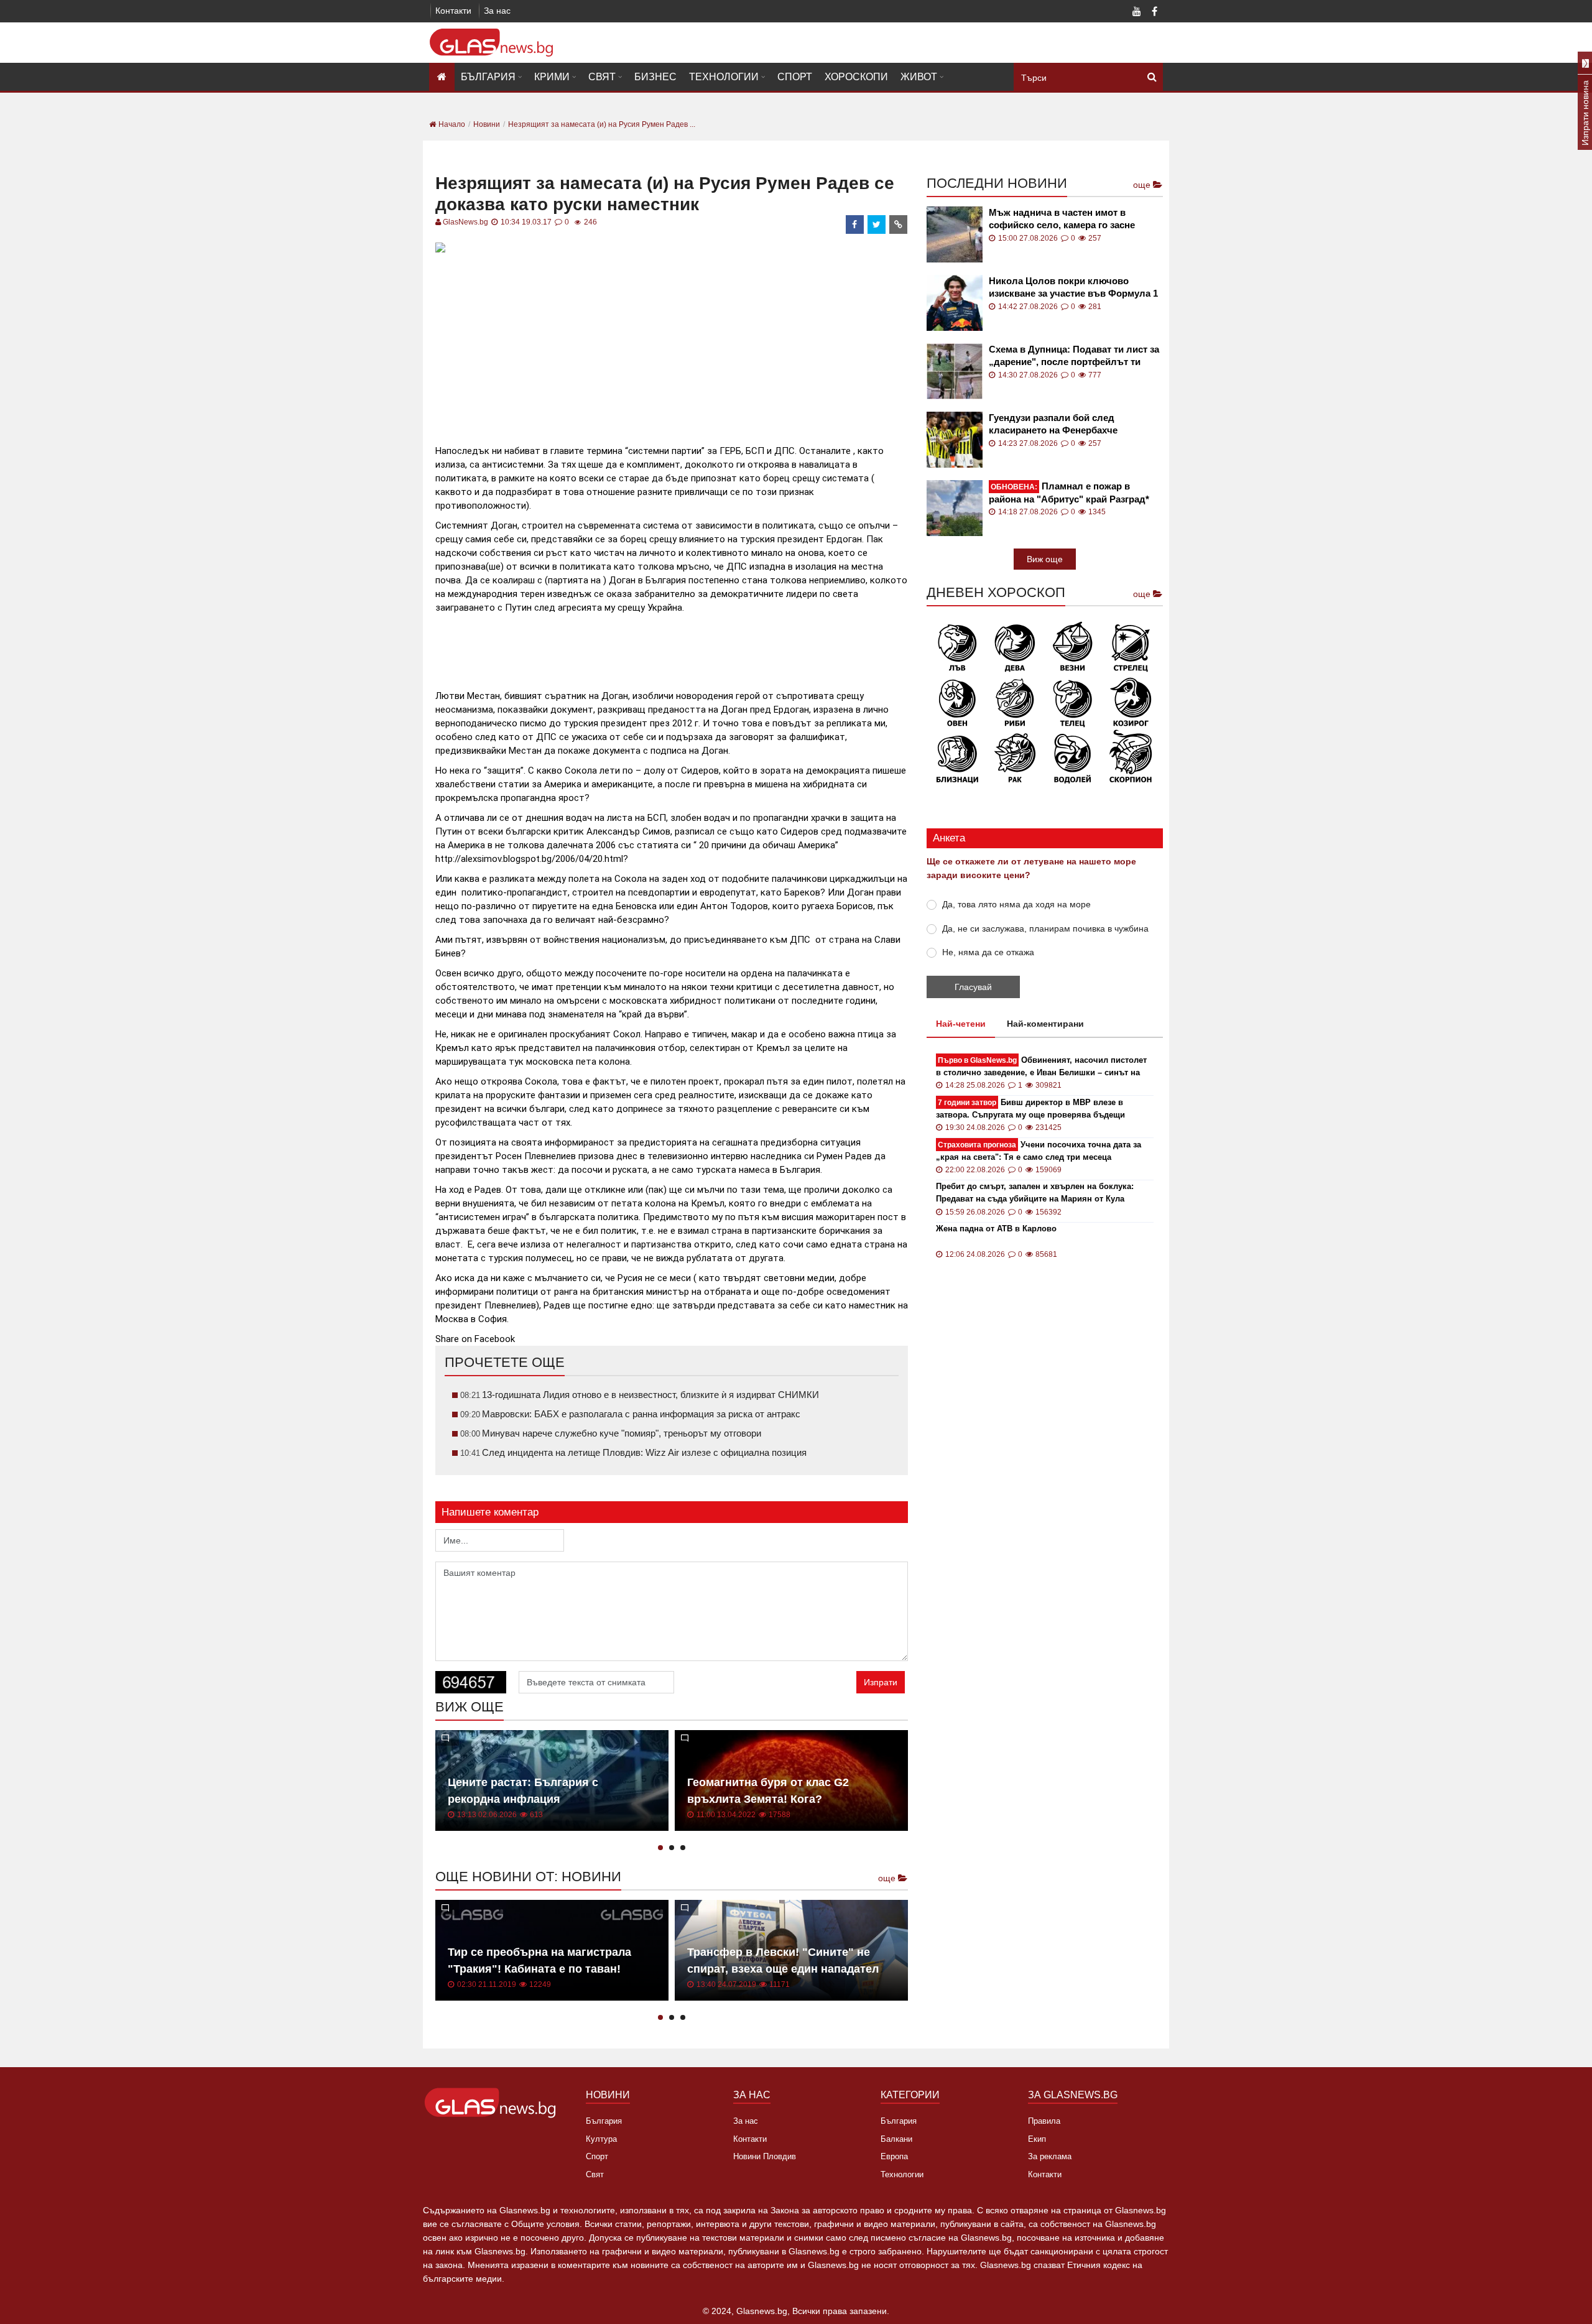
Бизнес (655, 77)
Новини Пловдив (765, 2156)
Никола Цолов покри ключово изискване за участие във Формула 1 (1073, 287)
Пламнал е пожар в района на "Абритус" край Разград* (1069, 493)
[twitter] (877, 225)
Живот (919, 77)
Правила (1044, 2121)
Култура (601, 2139)
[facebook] (855, 225)
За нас (497, 11)
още (888, 1878)
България (488, 77)
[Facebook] (1154, 12)
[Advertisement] (672, 344)
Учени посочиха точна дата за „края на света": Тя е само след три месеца (1039, 1151)
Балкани (896, 2139)
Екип (1037, 2139)
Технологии (724, 77)
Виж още (1045, 559)
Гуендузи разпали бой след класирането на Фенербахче (1053, 424)
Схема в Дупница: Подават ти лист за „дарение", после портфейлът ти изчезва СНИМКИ (1074, 356)
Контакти (453, 11)
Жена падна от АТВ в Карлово (996, 1229)
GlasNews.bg (465, 222)
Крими (552, 77)
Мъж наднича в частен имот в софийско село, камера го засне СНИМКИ (1062, 219)
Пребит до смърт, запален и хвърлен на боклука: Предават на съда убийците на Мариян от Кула (1035, 1192)
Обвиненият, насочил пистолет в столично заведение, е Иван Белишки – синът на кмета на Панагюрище (1041, 1067)
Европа (894, 2156)
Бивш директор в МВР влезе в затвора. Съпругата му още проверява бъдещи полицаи (1030, 1109)
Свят (602, 77)
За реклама (1050, 2156)
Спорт (795, 77)
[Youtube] (1137, 12)
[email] (899, 225)
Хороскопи (856, 77)
